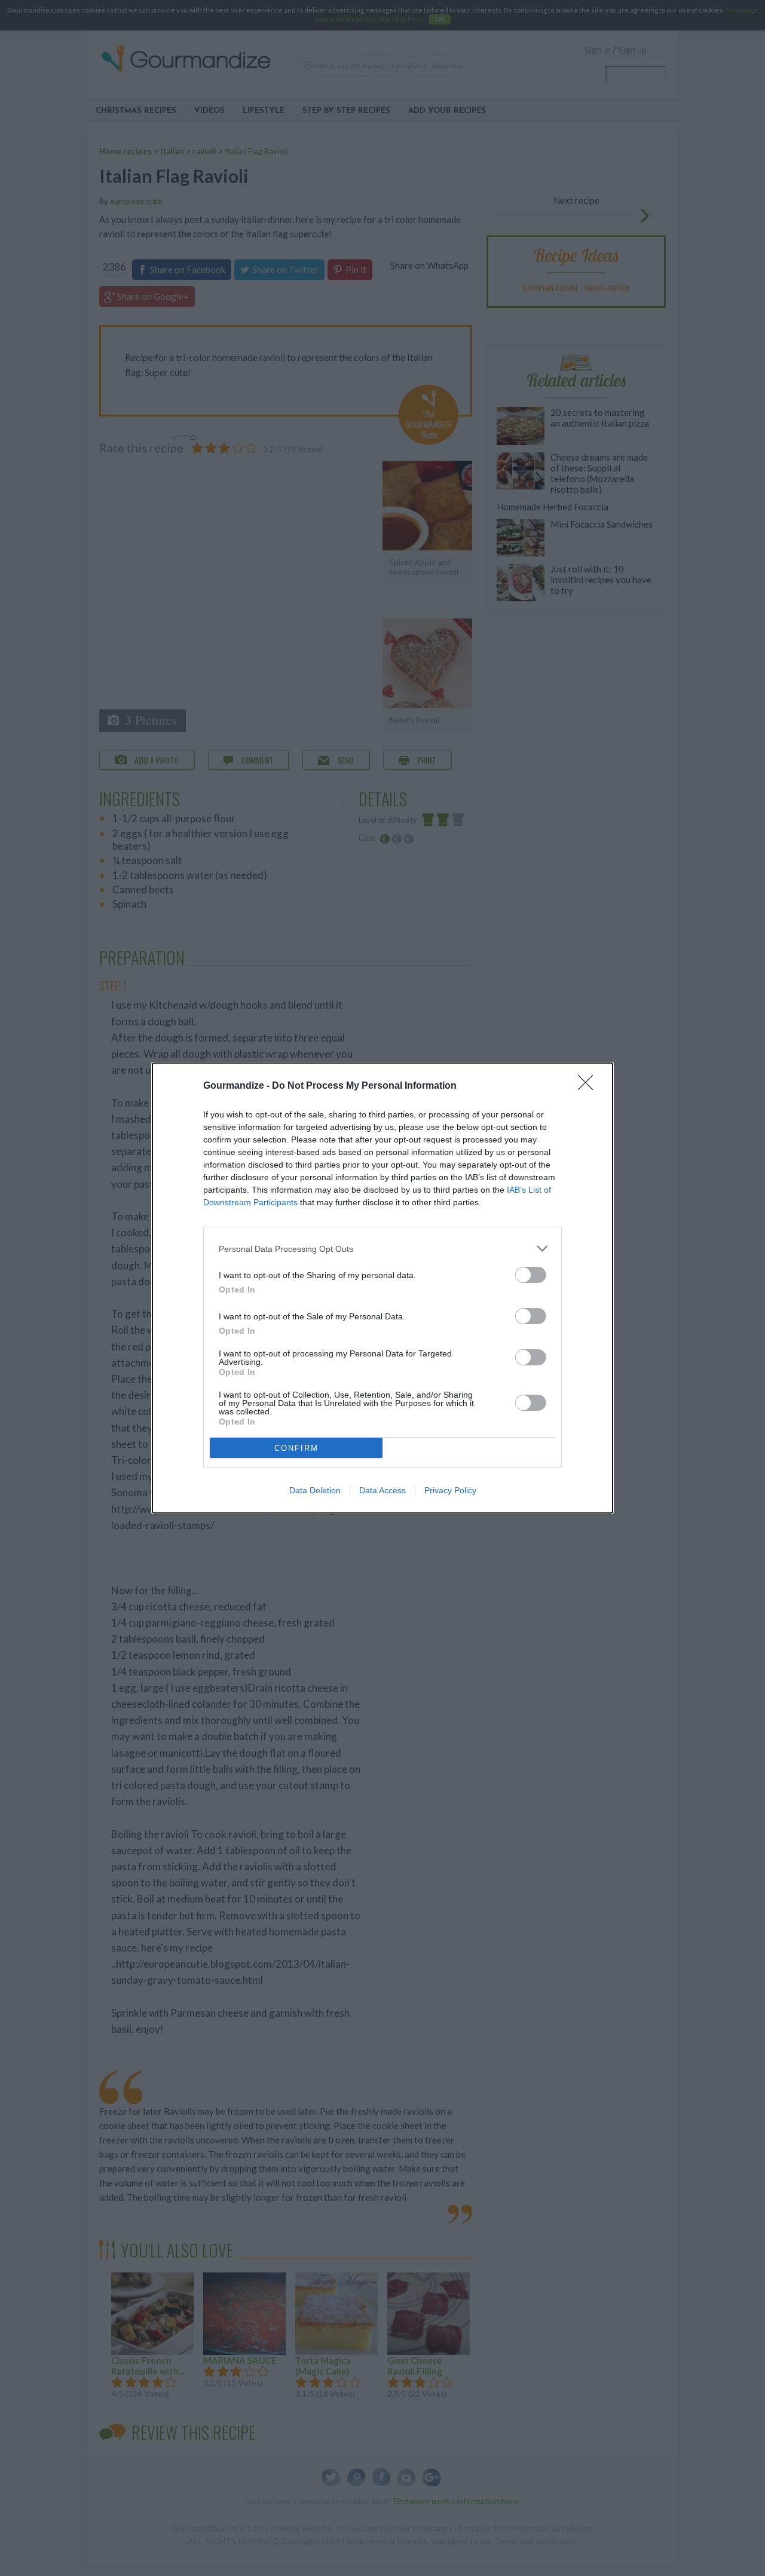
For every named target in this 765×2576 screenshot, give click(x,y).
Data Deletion (315, 1490)
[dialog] (382, 1288)
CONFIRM (296, 1448)
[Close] (589, 1086)
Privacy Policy (450, 1490)
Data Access (382, 1490)
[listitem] (382, 1249)
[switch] (531, 1275)
